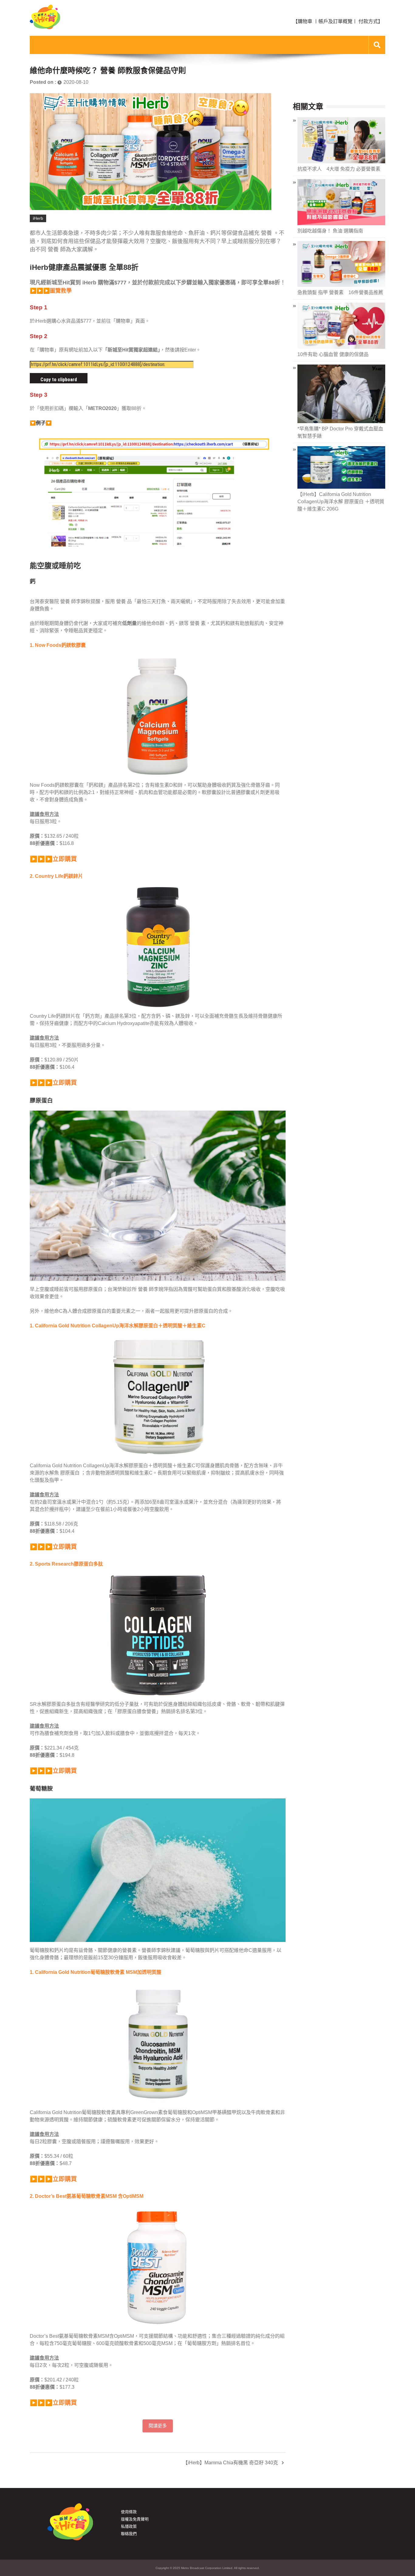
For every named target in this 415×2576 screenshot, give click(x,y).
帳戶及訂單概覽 (335, 21)
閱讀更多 (158, 2426)
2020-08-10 (76, 82)
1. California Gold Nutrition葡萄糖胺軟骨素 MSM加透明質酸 (96, 1972)
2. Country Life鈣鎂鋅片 (56, 876)
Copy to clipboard (59, 380)
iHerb (38, 218)
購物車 (305, 21)
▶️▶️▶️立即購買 (53, 859)
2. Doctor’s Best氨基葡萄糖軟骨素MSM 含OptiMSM (87, 2196)
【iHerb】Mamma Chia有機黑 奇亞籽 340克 (230, 2463)
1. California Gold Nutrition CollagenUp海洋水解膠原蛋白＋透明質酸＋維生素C (118, 1326)
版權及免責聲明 (135, 2519)
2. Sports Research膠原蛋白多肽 (66, 1564)
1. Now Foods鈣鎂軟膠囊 (58, 645)
